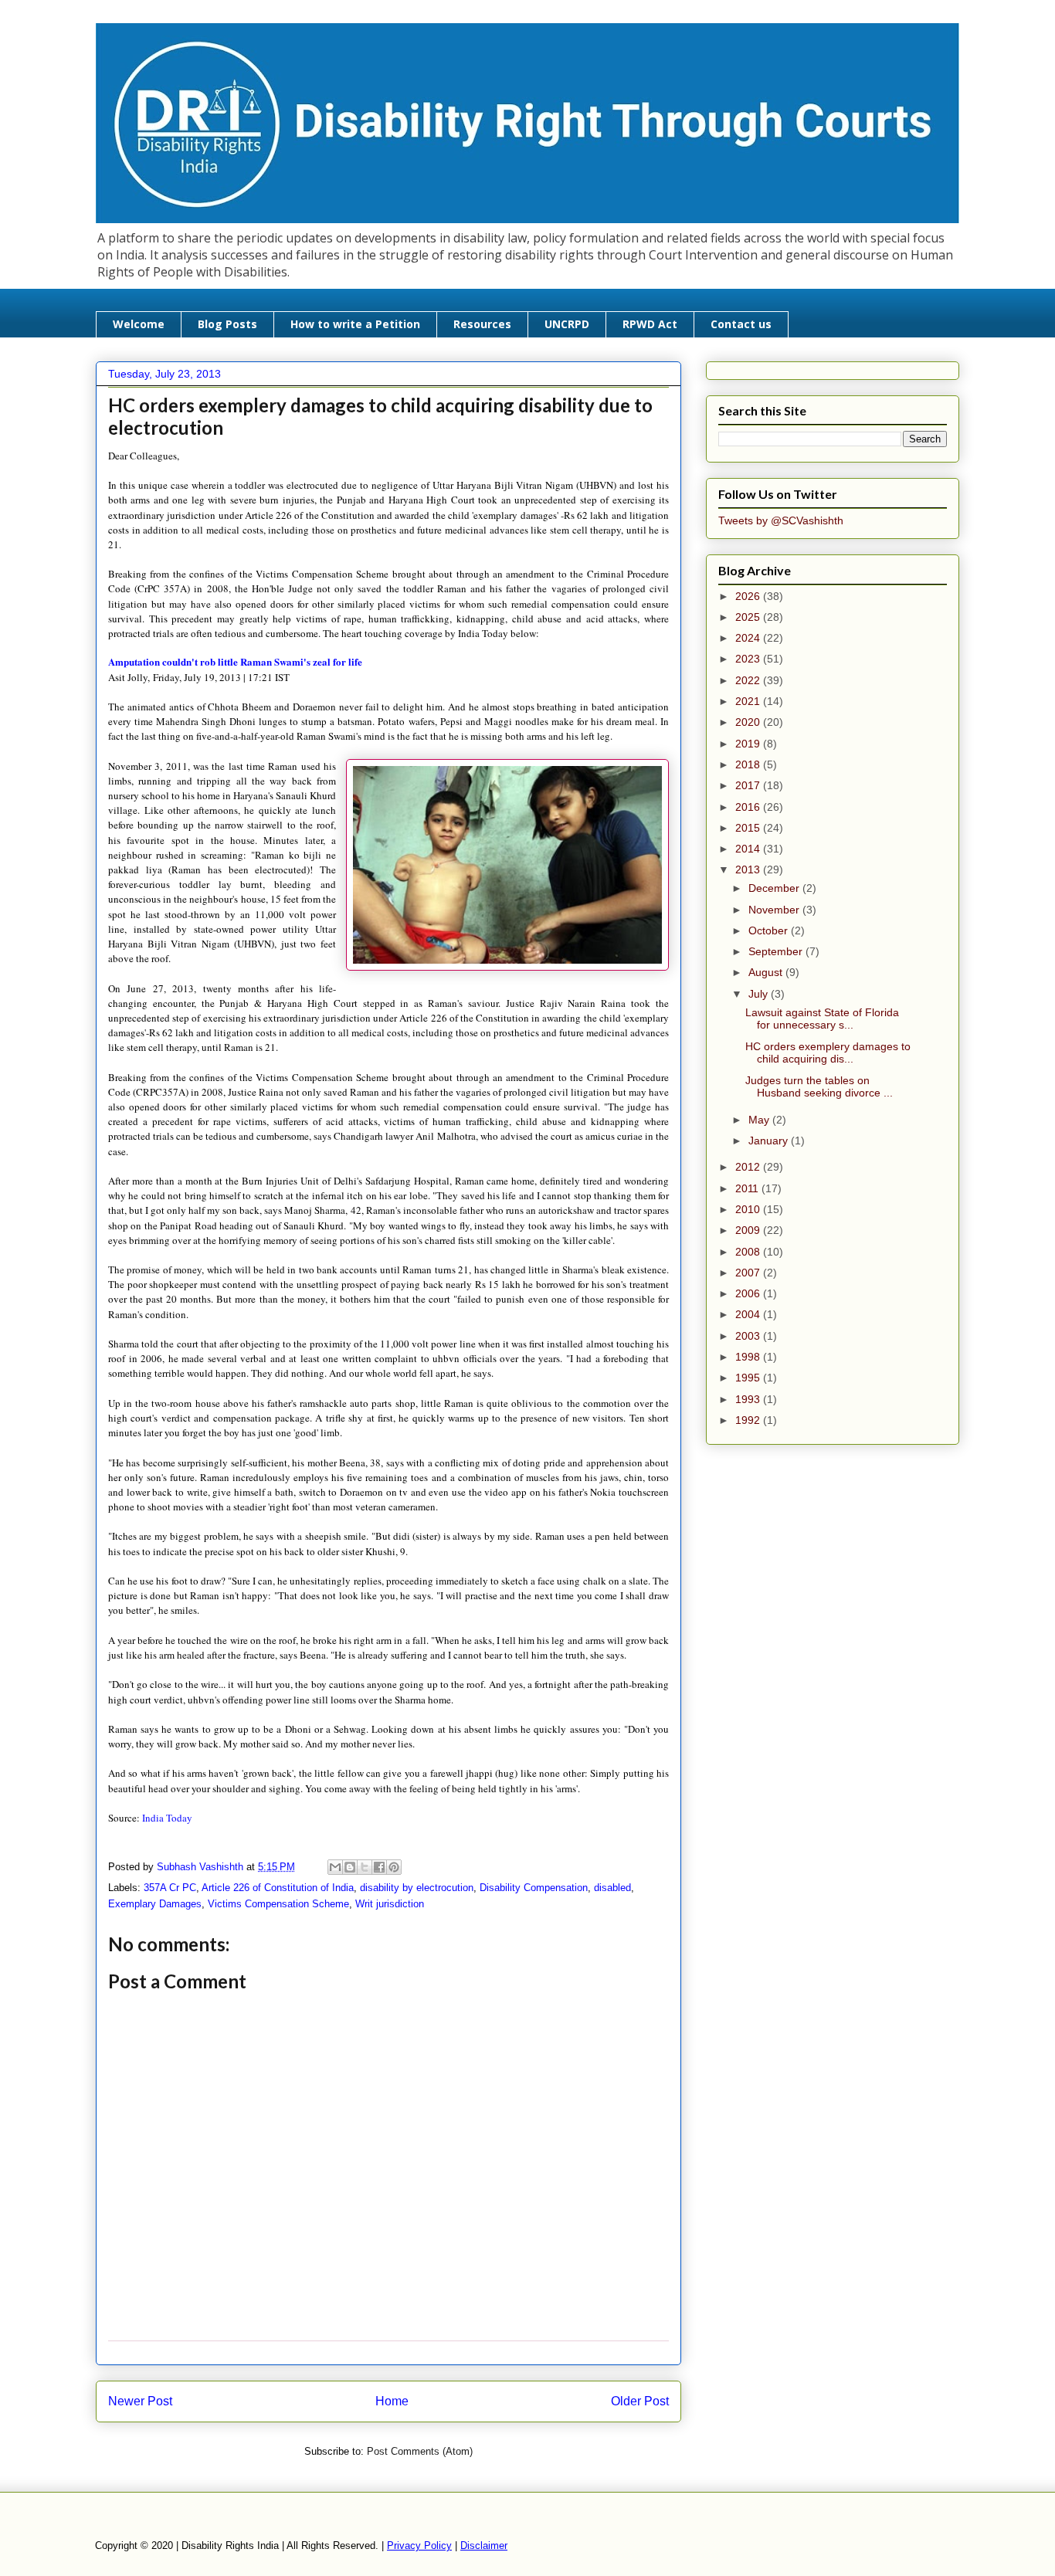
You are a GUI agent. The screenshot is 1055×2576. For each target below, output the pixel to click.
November (775, 910)
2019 (749, 744)
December (775, 888)
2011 (748, 1188)
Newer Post (140, 2401)
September (777, 951)
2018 (749, 764)
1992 (749, 1420)
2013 (749, 869)
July (760, 994)
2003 (749, 1336)
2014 (749, 849)
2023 (749, 659)
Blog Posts (227, 324)
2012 (749, 1167)
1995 (749, 1378)
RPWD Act (650, 324)
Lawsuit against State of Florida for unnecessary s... (822, 1019)
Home (392, 2401)
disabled (612, 1888)
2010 (749, 1209)
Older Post (640, 2401)
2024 (749, 638)
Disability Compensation (534, 1888)
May (760, 1120)
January (770, 1141)
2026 (749, 596)
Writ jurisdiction (390, 1904)
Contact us (741, 324)
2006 (749, 1293)
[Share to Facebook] (379, 1867)
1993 (749, 1399)
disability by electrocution (417, 1888)
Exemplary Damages (155, 1904)
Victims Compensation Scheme (278, 1904)
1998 (749, 1357)
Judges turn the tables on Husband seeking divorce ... (819, 1087)
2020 (749, 722)
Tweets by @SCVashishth (781, 520)
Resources (482, 324)
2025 (749, 617)
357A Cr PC (170, 1888)
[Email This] (335, 1867)
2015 (749, 828)
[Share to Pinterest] (394, 1867)
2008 (749, 1252)
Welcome (139, 324)
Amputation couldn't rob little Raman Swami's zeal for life (235, 661)
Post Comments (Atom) (420, 2451)
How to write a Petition (355, 324)
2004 (749, 1314)
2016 (749, 807)
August (767, 972)
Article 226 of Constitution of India (278, 1888)
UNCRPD (567, 324)
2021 (749, 701)
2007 (749, 1273)
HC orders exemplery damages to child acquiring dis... (828, 1053)
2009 (749, 1230)
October (770, 930)
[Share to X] (365, 1867)
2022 (749, 680)
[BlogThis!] (350, 1867)
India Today (167, 1818)
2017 (749, 785)
